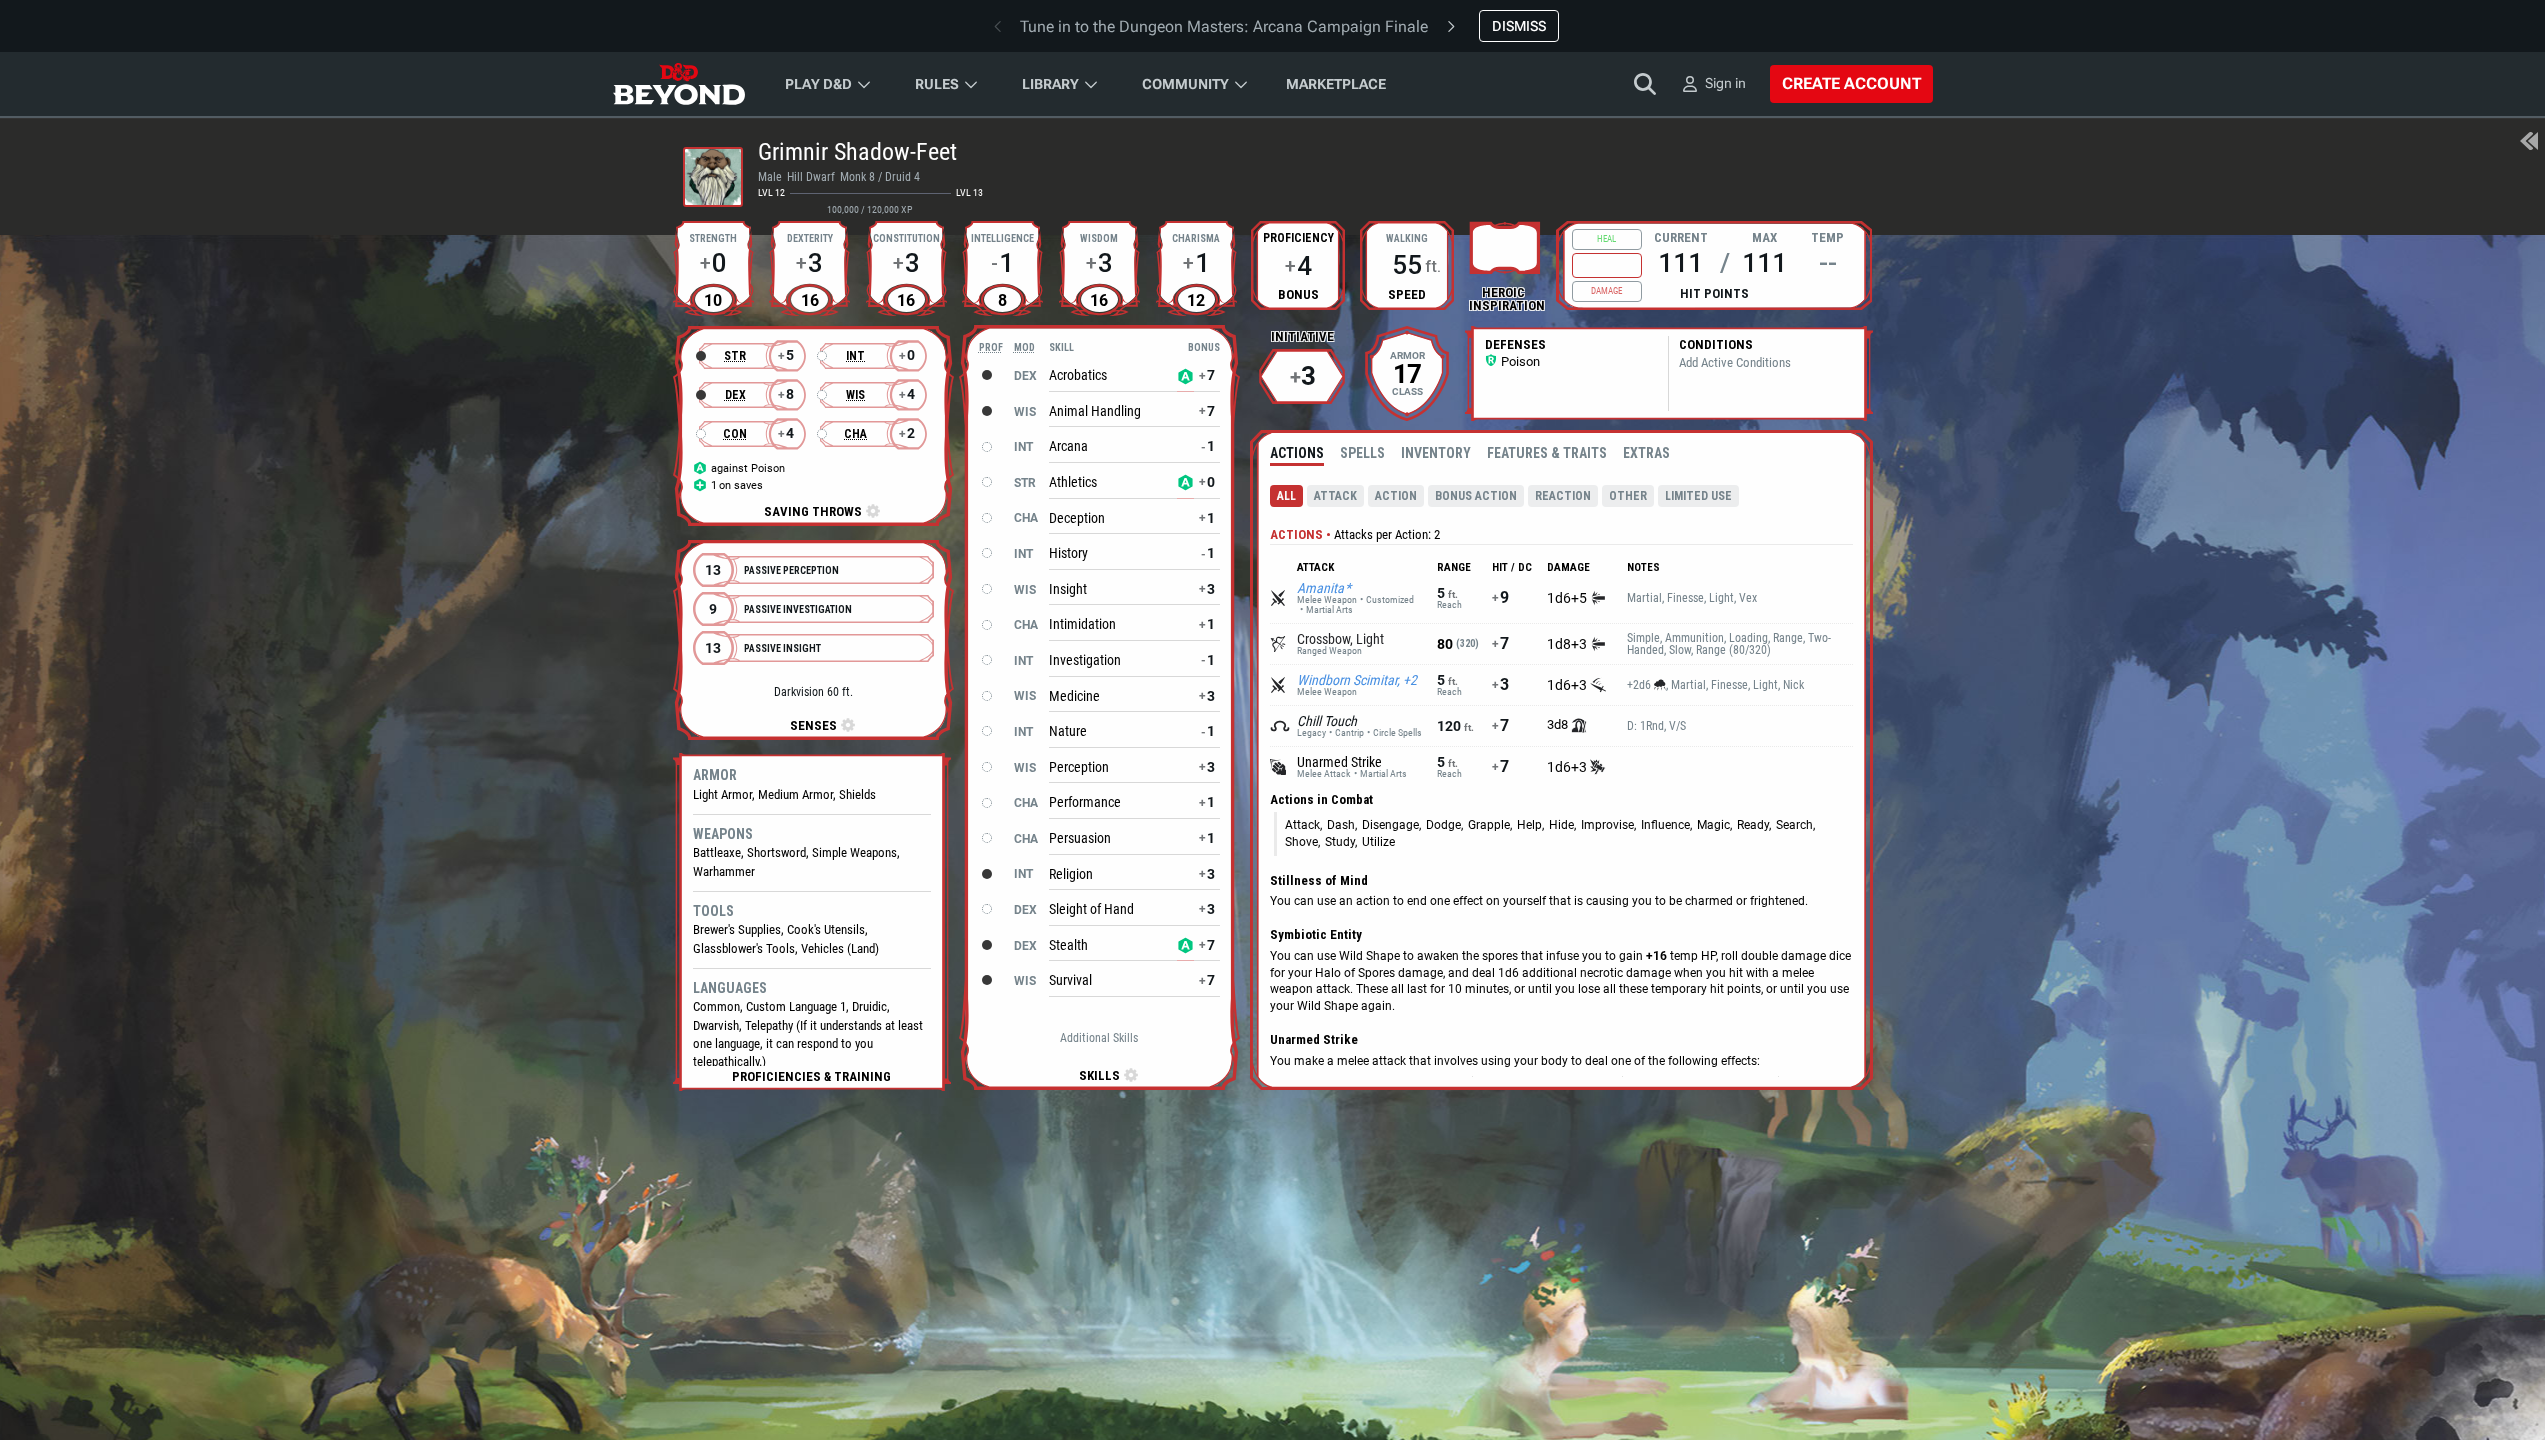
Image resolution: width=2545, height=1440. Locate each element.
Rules (937, 84)
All (1286, 496)
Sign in (1725, 83)
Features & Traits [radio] (1547, 453)
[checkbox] (1505, 247)
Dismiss (1519, 26)
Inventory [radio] (1436, 453)
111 (1680, 263)
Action (1396, 496)
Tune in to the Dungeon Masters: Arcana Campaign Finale (1224, 26)
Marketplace (1336, 84)
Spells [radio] (1362, 453)
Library (1050, 84)
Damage (1606, 291)
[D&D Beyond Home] (679, 84)
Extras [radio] (1646, 453)
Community (1185, 84)
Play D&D (818, 84)
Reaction (1563, 496)
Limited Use (1698, 496)
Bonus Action (1476, 496)
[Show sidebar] (2529, 142)
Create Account (1851, 83)
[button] (811, 1077)
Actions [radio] (1297, 453)
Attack (1335, 496)
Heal (1606, 239)
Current (1681, 236)
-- (1828, 263)
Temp (1827, 236)
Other (1628, 496)
